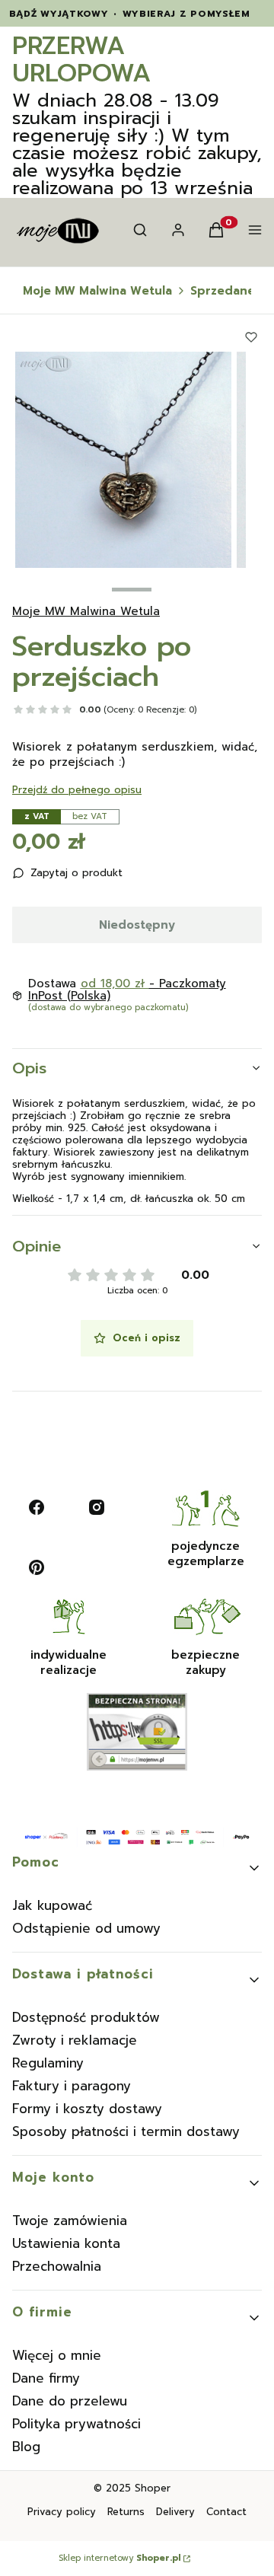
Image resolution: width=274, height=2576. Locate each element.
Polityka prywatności (76, 2424)
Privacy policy (62, 2512)
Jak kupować (52, 1905)
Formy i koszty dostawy (87, 2109)
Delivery (175, 2512)
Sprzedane (223, 291)
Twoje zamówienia (70, 2221)
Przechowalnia (57, 2266)
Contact (226, 2512)
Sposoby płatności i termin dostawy (126, 2131)
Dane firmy (46, 2378)
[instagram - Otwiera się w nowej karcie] (97, 1507)
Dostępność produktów (86, 2017)
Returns (126, 2512)
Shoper (153, 2488)
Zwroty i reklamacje (75, 2040)
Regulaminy (48, 2063)
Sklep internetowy (119, 2558)
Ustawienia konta (66, 2243)
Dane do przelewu (70, 2401)
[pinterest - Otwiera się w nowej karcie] (37, 1567)
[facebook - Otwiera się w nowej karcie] (37, 1507)
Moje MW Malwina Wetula (97, 291)
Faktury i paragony (72, 2086)
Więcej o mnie (57, 2355)
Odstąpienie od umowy (86, 1928)
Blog (26, 2447)
